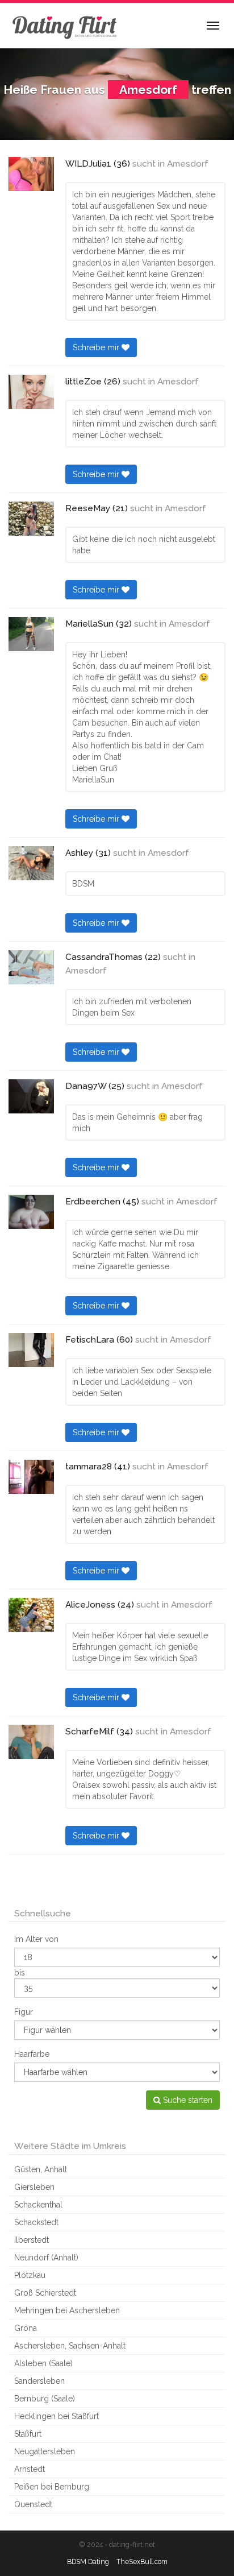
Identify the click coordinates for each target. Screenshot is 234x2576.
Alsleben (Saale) (43, 2363)
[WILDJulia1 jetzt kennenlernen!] (31, 174)
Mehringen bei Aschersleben (67, 2310)
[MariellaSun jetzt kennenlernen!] (31, 634)
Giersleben (34, 2187)
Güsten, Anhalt (41, 2169)
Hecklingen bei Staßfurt (57, 2416)
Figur (24, 2012)
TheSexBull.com (142, 2561)
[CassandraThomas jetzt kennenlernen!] (31, 967)
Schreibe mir (97, 347)
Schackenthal (38, 2205)
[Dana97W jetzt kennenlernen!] (31, 1096)
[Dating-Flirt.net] (65, 26)
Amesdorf (188, 164)
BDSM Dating (88, 2561)
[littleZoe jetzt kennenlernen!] (31, 392)
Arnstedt (30, 2469)
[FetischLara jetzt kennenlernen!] (31, 1350)
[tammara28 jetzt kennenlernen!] (31, 1477)
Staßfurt (28, 2434)
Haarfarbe (32, 2054)
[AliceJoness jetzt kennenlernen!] (31, 1615)
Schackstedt (36, 2222)
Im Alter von (36, 1939)
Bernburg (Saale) (45, 2399)
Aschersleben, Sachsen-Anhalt (70, 2346)
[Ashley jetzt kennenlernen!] (31, 863)
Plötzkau (30, 2275)
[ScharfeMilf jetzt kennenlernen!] (31, 1742)
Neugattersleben (45, 2451)
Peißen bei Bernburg (52, 2487)
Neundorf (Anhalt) (46, 2258)
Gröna (26, 2328)
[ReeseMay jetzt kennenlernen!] (31, 519)
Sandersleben (39, 2381)
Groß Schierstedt (45, 2293)
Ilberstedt (32, 2240)
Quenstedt (33, 2504)
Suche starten (187, 2100)
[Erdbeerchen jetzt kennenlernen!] (31, 1212)
